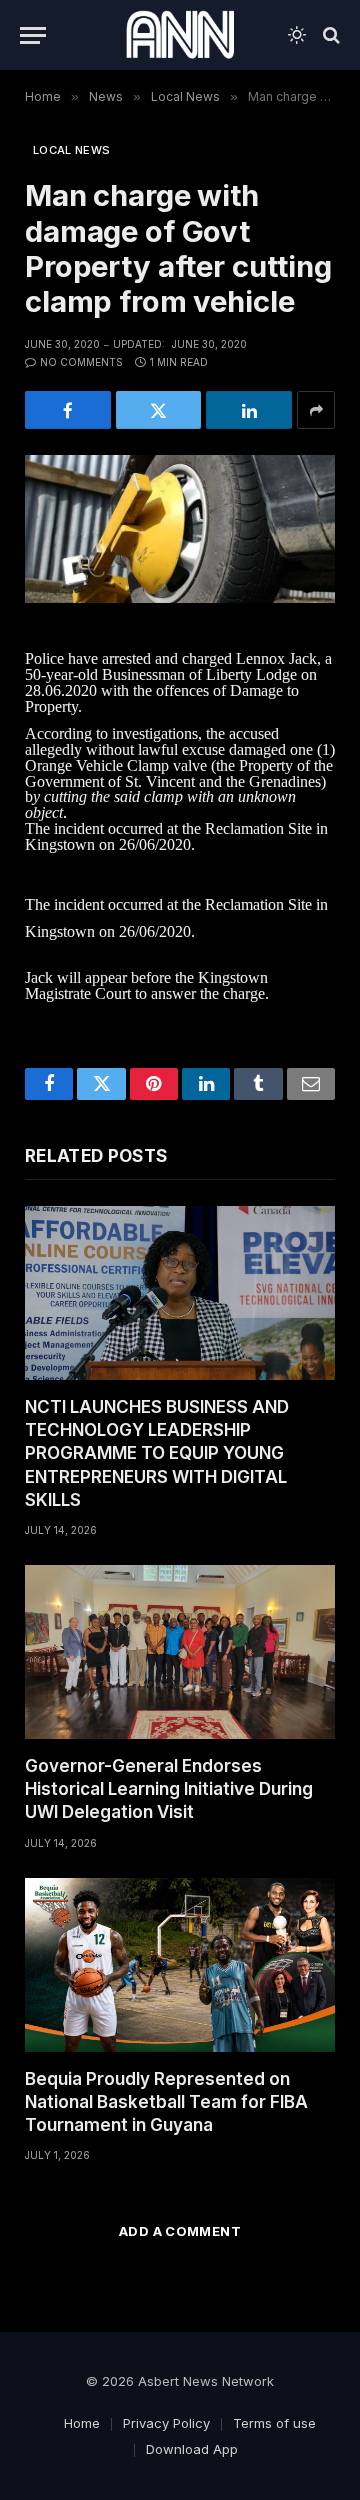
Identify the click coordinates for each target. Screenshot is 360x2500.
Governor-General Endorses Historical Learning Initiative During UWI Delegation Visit (169, 1789)
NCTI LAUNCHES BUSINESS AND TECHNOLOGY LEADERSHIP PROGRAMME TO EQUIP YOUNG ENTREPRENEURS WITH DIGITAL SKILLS (157, 1453)
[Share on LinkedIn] (249, 410)
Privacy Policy (166, 2423)
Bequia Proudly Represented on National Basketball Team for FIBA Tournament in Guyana (166, 2102)
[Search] (329, 35)
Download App (192, 2449)
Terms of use (274, 2423)
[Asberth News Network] (180, 35)
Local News (71, 150)
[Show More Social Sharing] (316, 410)
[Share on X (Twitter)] (159, 410)
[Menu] (33, 35)
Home (82, 2423)
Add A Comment (180, 2231)
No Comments (81, 362)
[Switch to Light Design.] (297, 35)
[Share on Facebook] (68, 410)
